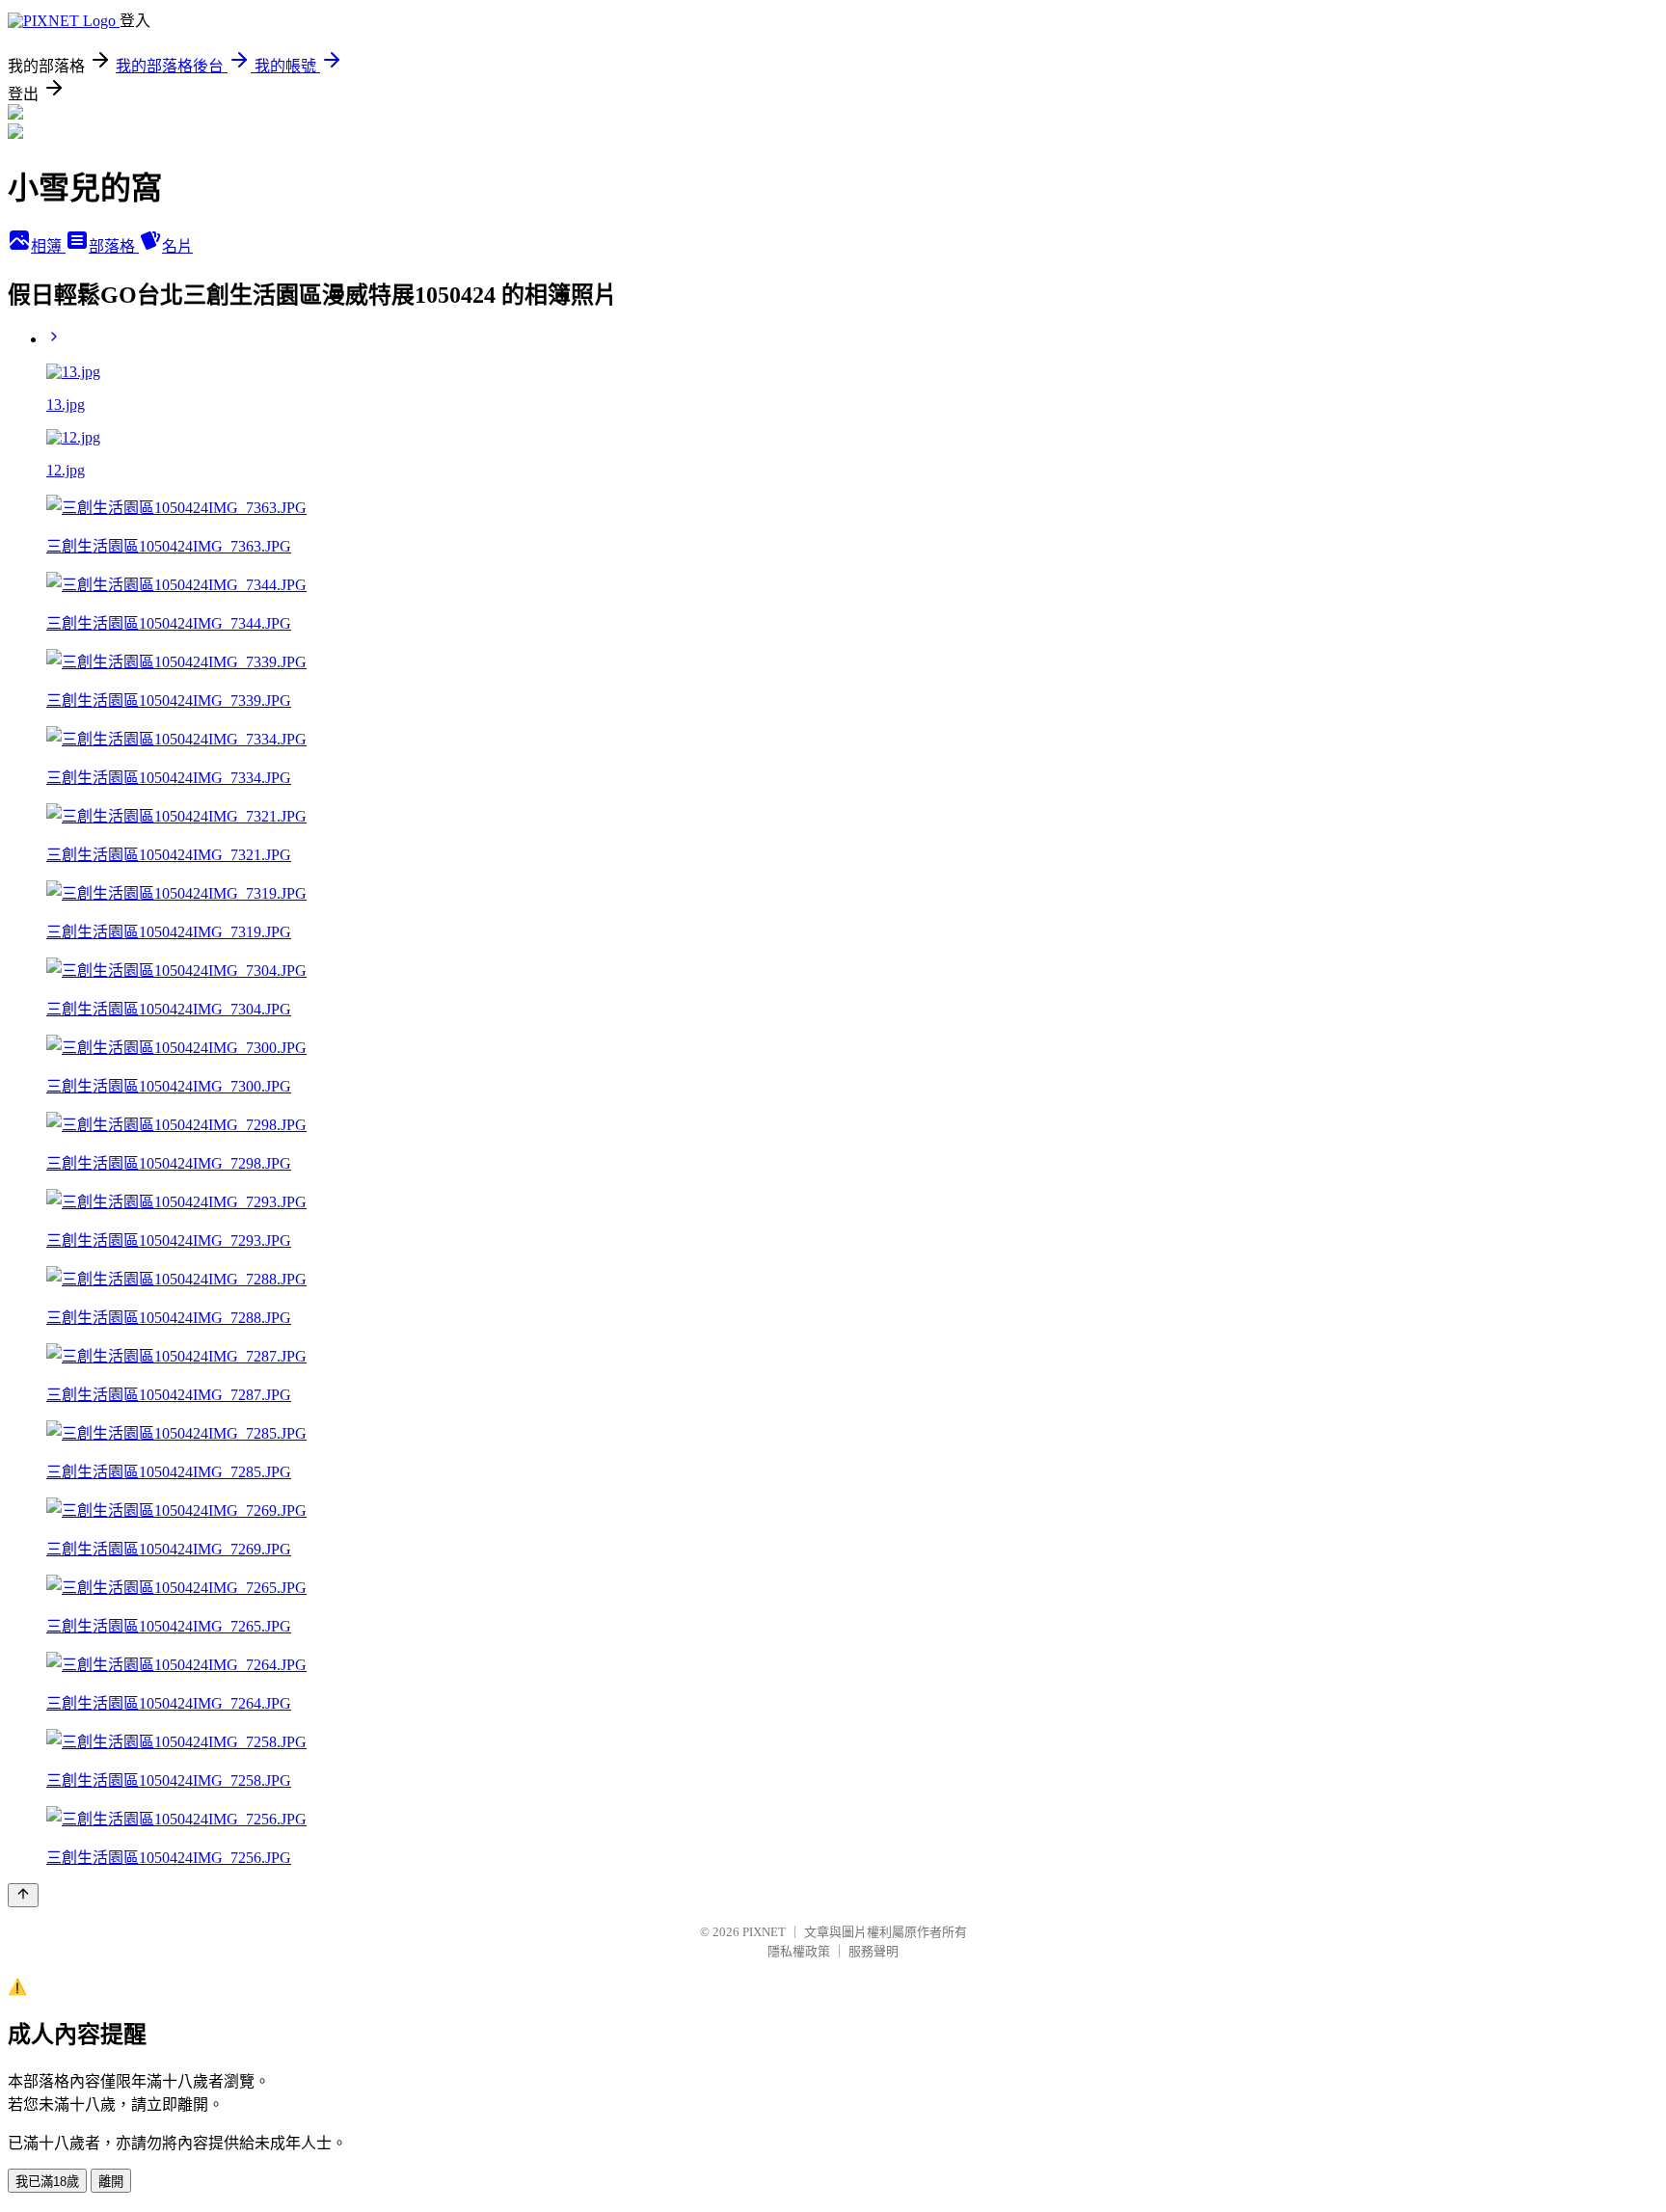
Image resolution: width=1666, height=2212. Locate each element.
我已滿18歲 (47, 2182)
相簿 (48, 246)
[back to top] (23, 1895)
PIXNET (764, 1932)
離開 (111, 2182)
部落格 (114, 246)
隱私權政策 (799, 1951)
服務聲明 (873, 1951)
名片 (177, 246)
